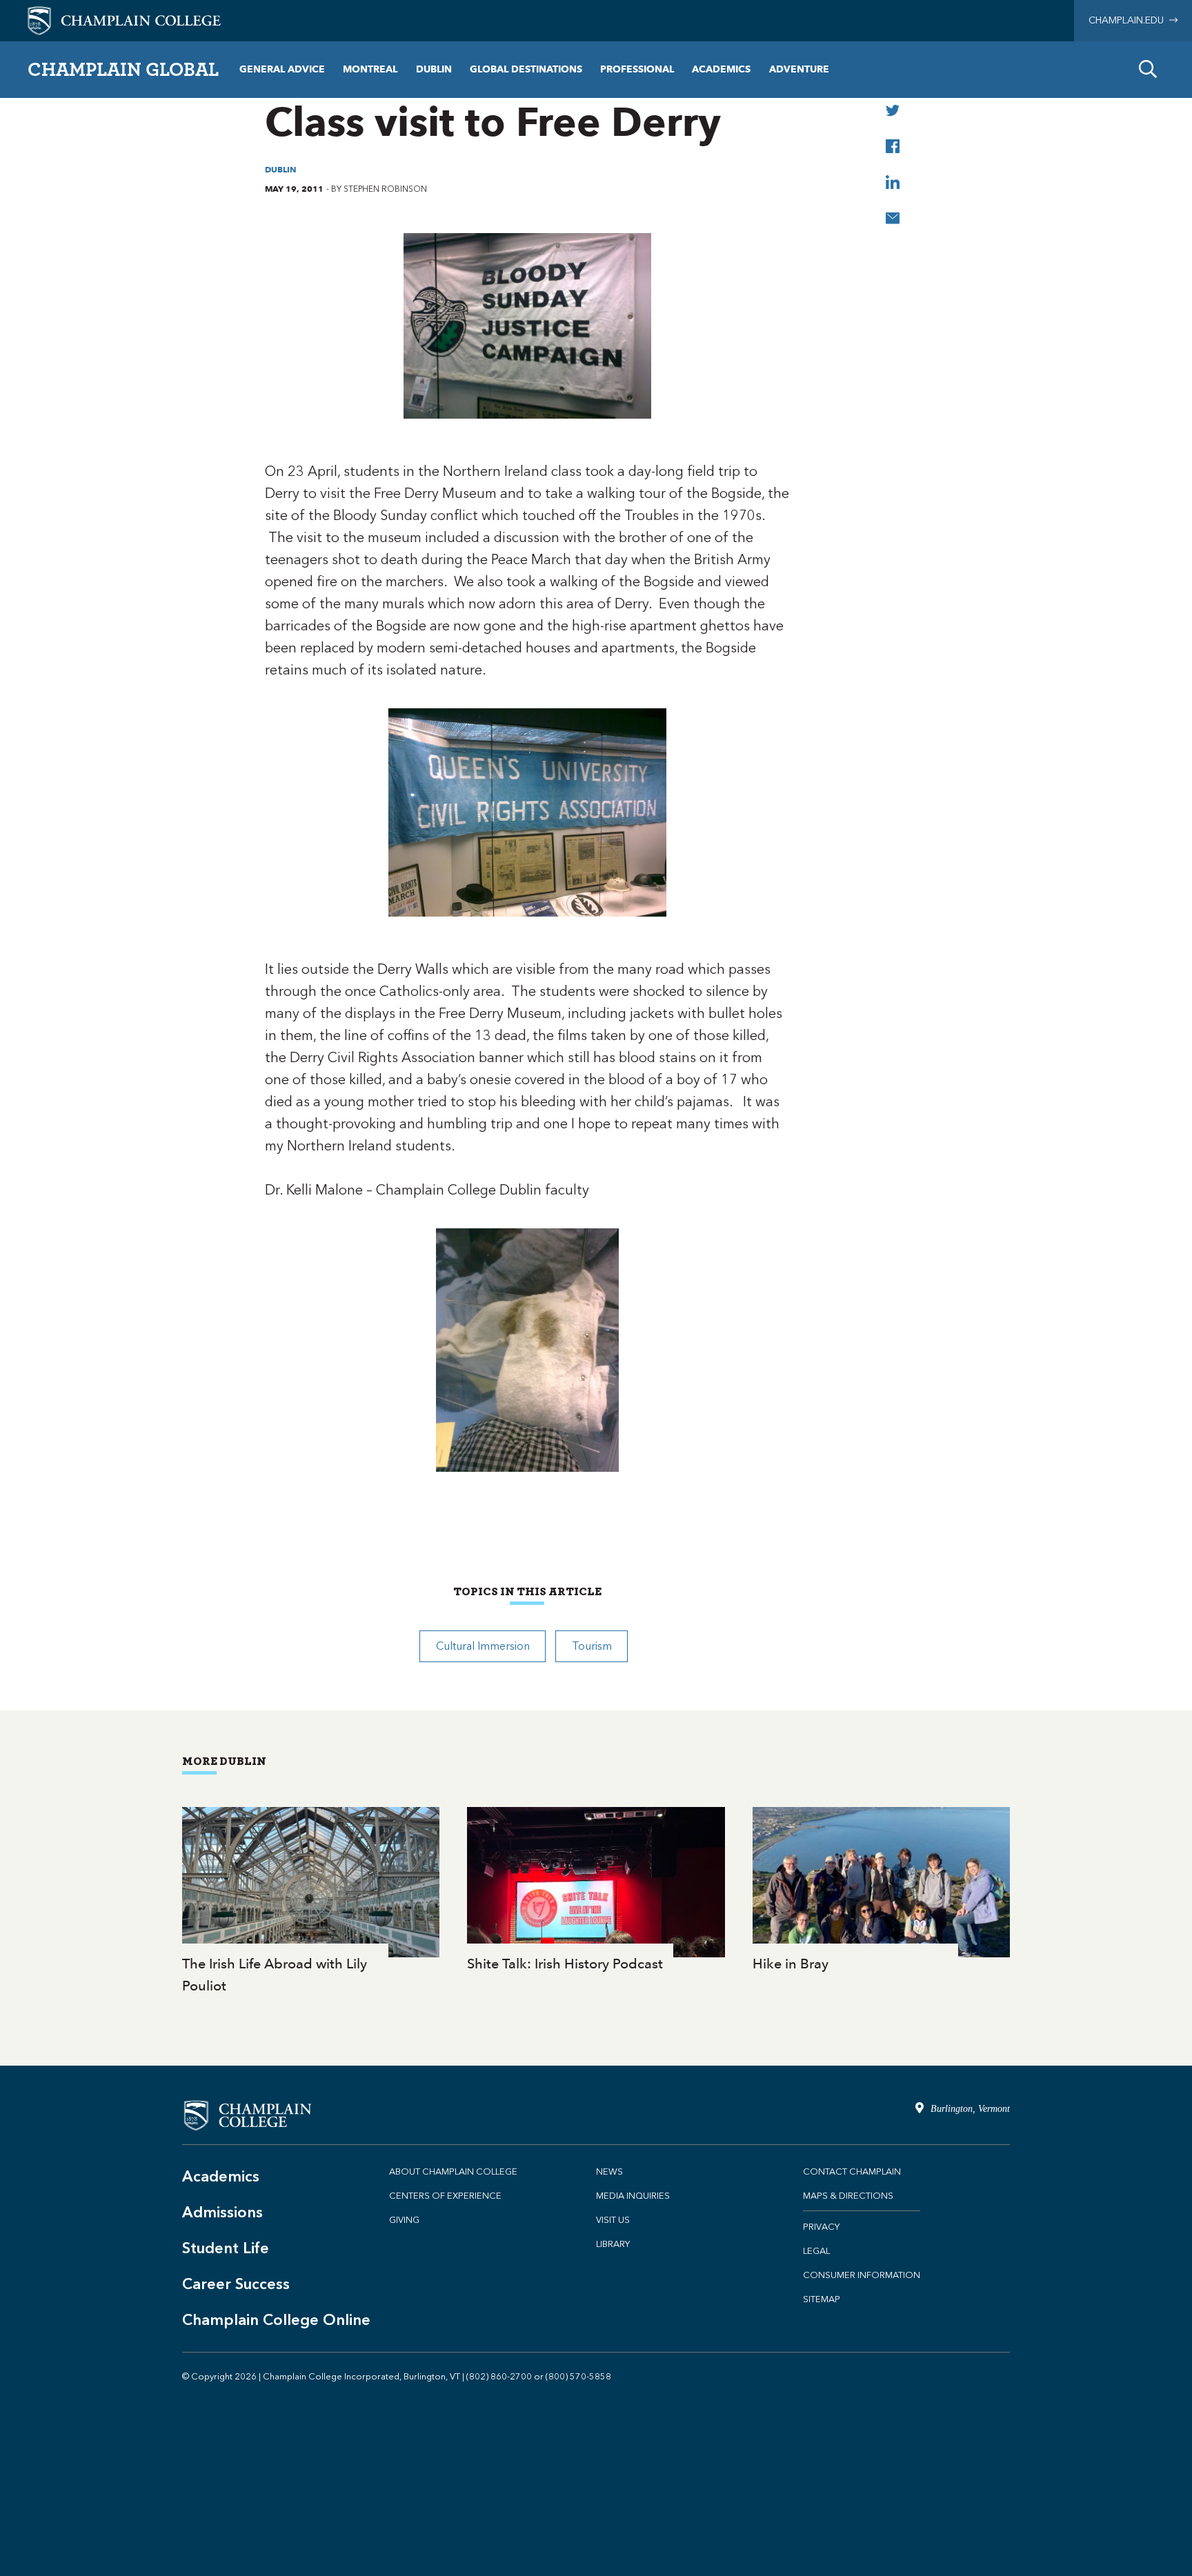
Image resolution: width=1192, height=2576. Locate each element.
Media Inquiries (633, 2196)
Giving (404, 2220)
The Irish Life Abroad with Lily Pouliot (311, 1902)
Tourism (592, 1646)
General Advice (282, 69)
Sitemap (822, 2299)
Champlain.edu (1129, 20)
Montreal (370, 69)
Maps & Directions (848, 2196)
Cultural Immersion (483, 1646)
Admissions (222, 2212)
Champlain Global (123, 69)
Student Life (226, 2248)
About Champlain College (453, 2171)
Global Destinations (526, 69)
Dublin (434, 69)
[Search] (1148, 70)
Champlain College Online (276, 2320)
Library (613, 2244)
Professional (637, 69)
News (609, 2171)
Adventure (799, 69)
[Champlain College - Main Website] (124, 20)
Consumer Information (862, 2275)
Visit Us (613, 2220)
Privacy (821, 2227)
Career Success (236, 2284)
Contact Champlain (852, 2171)
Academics (721, 69)
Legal (816, 2251)
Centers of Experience (445, 2196)
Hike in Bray (881, 1891)
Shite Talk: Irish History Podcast (596, 1891)
